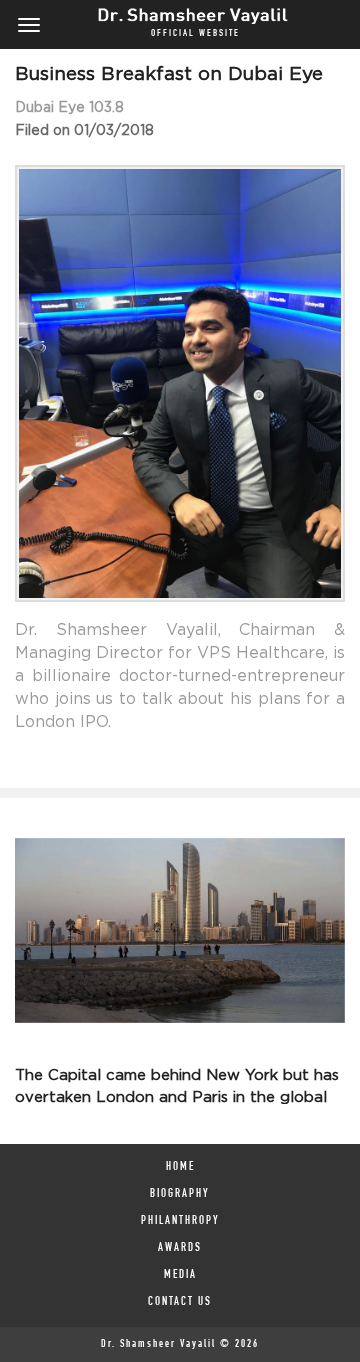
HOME (180, 1167)
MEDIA (180, 1275)
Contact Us (180, 1302)
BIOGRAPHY (180, 1194)
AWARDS (180, 1248)
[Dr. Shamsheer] (183, 13)
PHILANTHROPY (180, 1221)
